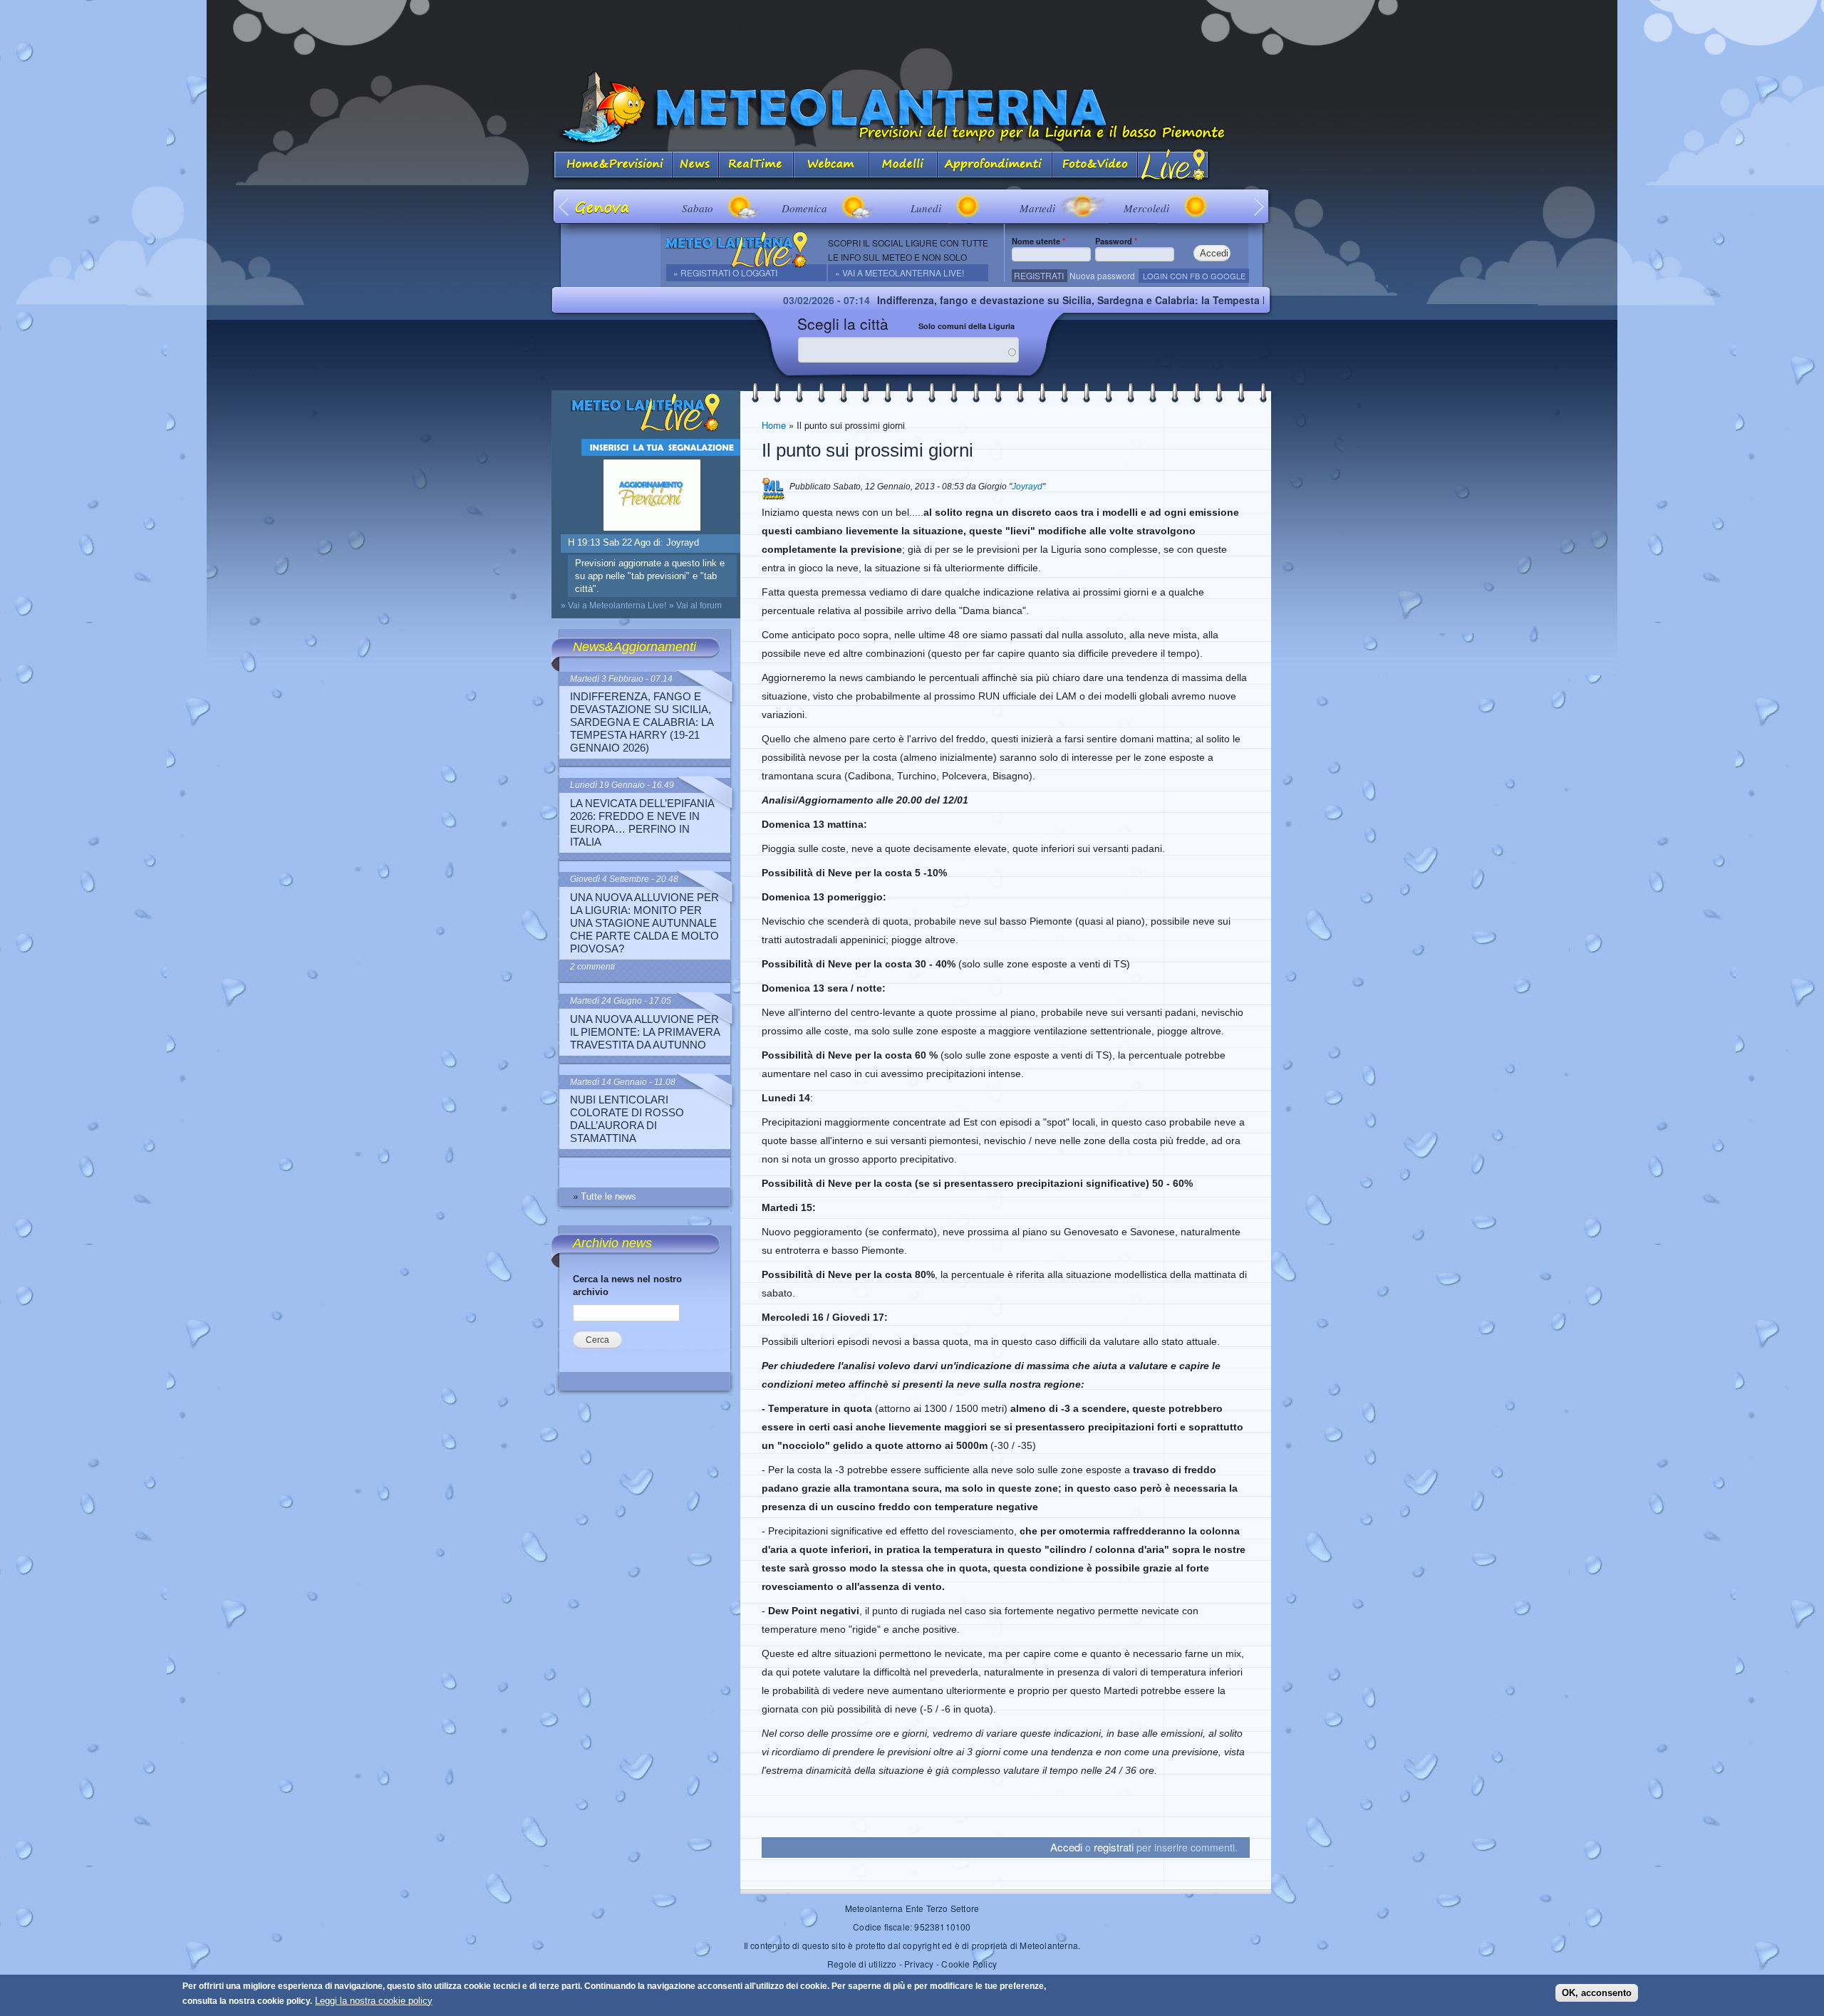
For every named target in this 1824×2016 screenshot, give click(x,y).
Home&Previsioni (612, 166)
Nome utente (1038, 241)
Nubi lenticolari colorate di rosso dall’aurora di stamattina (627, 1119)
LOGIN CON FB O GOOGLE (1194, 276)
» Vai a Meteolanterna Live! (900, 272)
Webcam (831, 166)
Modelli (903, 166)
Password (1116, 241)
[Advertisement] (912, 32)
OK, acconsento (1597, 1993)
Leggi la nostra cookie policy (374, 2001)
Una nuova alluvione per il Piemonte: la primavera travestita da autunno (645, 1032)
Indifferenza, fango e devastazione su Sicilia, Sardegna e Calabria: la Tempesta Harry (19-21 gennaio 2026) (1042, 300)
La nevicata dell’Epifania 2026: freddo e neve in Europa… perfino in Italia (642, 822)
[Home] (912, 108)
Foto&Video (1095, 166)
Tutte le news (608, 1196)
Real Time (756, 166)
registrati (1114, 1847)
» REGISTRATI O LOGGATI (725, 272)
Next (1259, 206)
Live (1174, 166)
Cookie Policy (969, 1964)
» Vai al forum (695, 606)
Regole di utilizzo (862, 1964)
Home (774, 425)
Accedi (1066, 1847)
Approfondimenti (995, 166)
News (696, 166)
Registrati (1039, 275)
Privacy (919, 1964)
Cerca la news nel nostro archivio (627, 1285)
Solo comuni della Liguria (967, 326)
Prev (565, 206)
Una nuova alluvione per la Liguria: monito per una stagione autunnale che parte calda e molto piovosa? (644, 923)
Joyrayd (1027, 487)
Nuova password (1102, 275)
